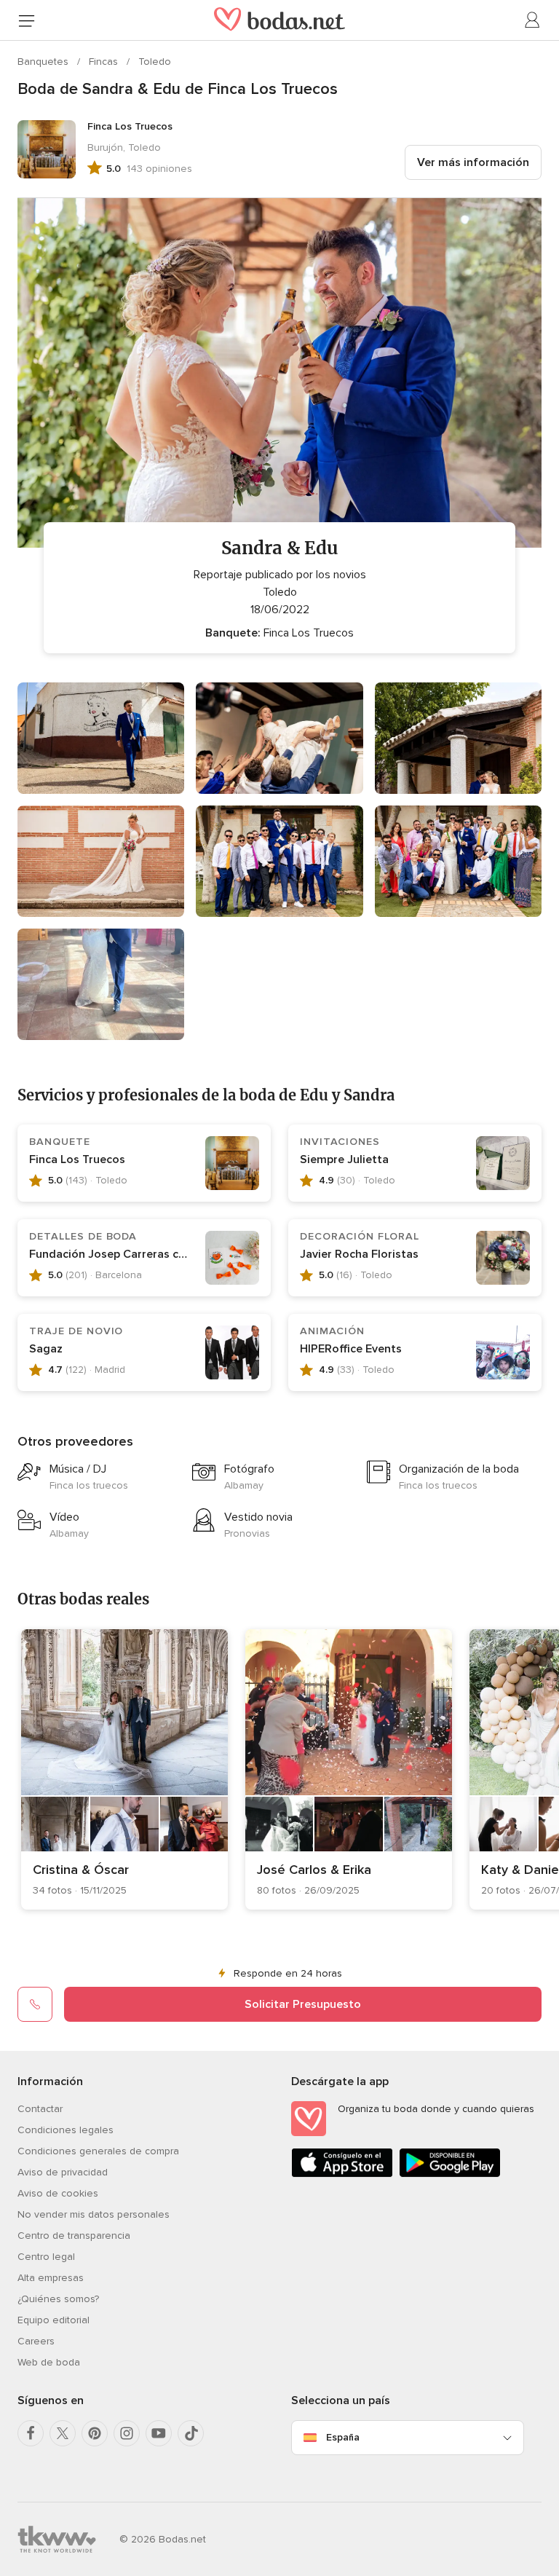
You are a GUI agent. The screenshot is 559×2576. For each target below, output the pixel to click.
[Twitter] (63, 2433)
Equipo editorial (53, 2320)
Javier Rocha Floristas (359, 1254)
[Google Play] (450, 2174)
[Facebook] (31, 2433)
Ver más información (473, 162)
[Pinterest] (95, 2433)
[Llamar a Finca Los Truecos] (35, 2004)
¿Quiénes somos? (58, 2299)
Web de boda (49, 2362)
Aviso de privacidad (63, 2172)
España (343, 2437)
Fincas (105, 62)
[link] (124, 1769)
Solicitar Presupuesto (303, 2004)
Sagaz (46, 1349)
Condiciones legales (66, 2130)
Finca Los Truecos (77, 1159)
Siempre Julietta (344, 1159)
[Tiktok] (191, 2433)
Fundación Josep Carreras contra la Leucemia (152, 1254)
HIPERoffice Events (351, 1349)
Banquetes (44, 62)
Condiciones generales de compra (98, 2151)
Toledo (155, 62)
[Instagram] (127, 2433)
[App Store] (342, 2174)
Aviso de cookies (58, 2193)
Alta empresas (51, 2278)
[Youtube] (159, 2433)
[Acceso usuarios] (533, 20)
